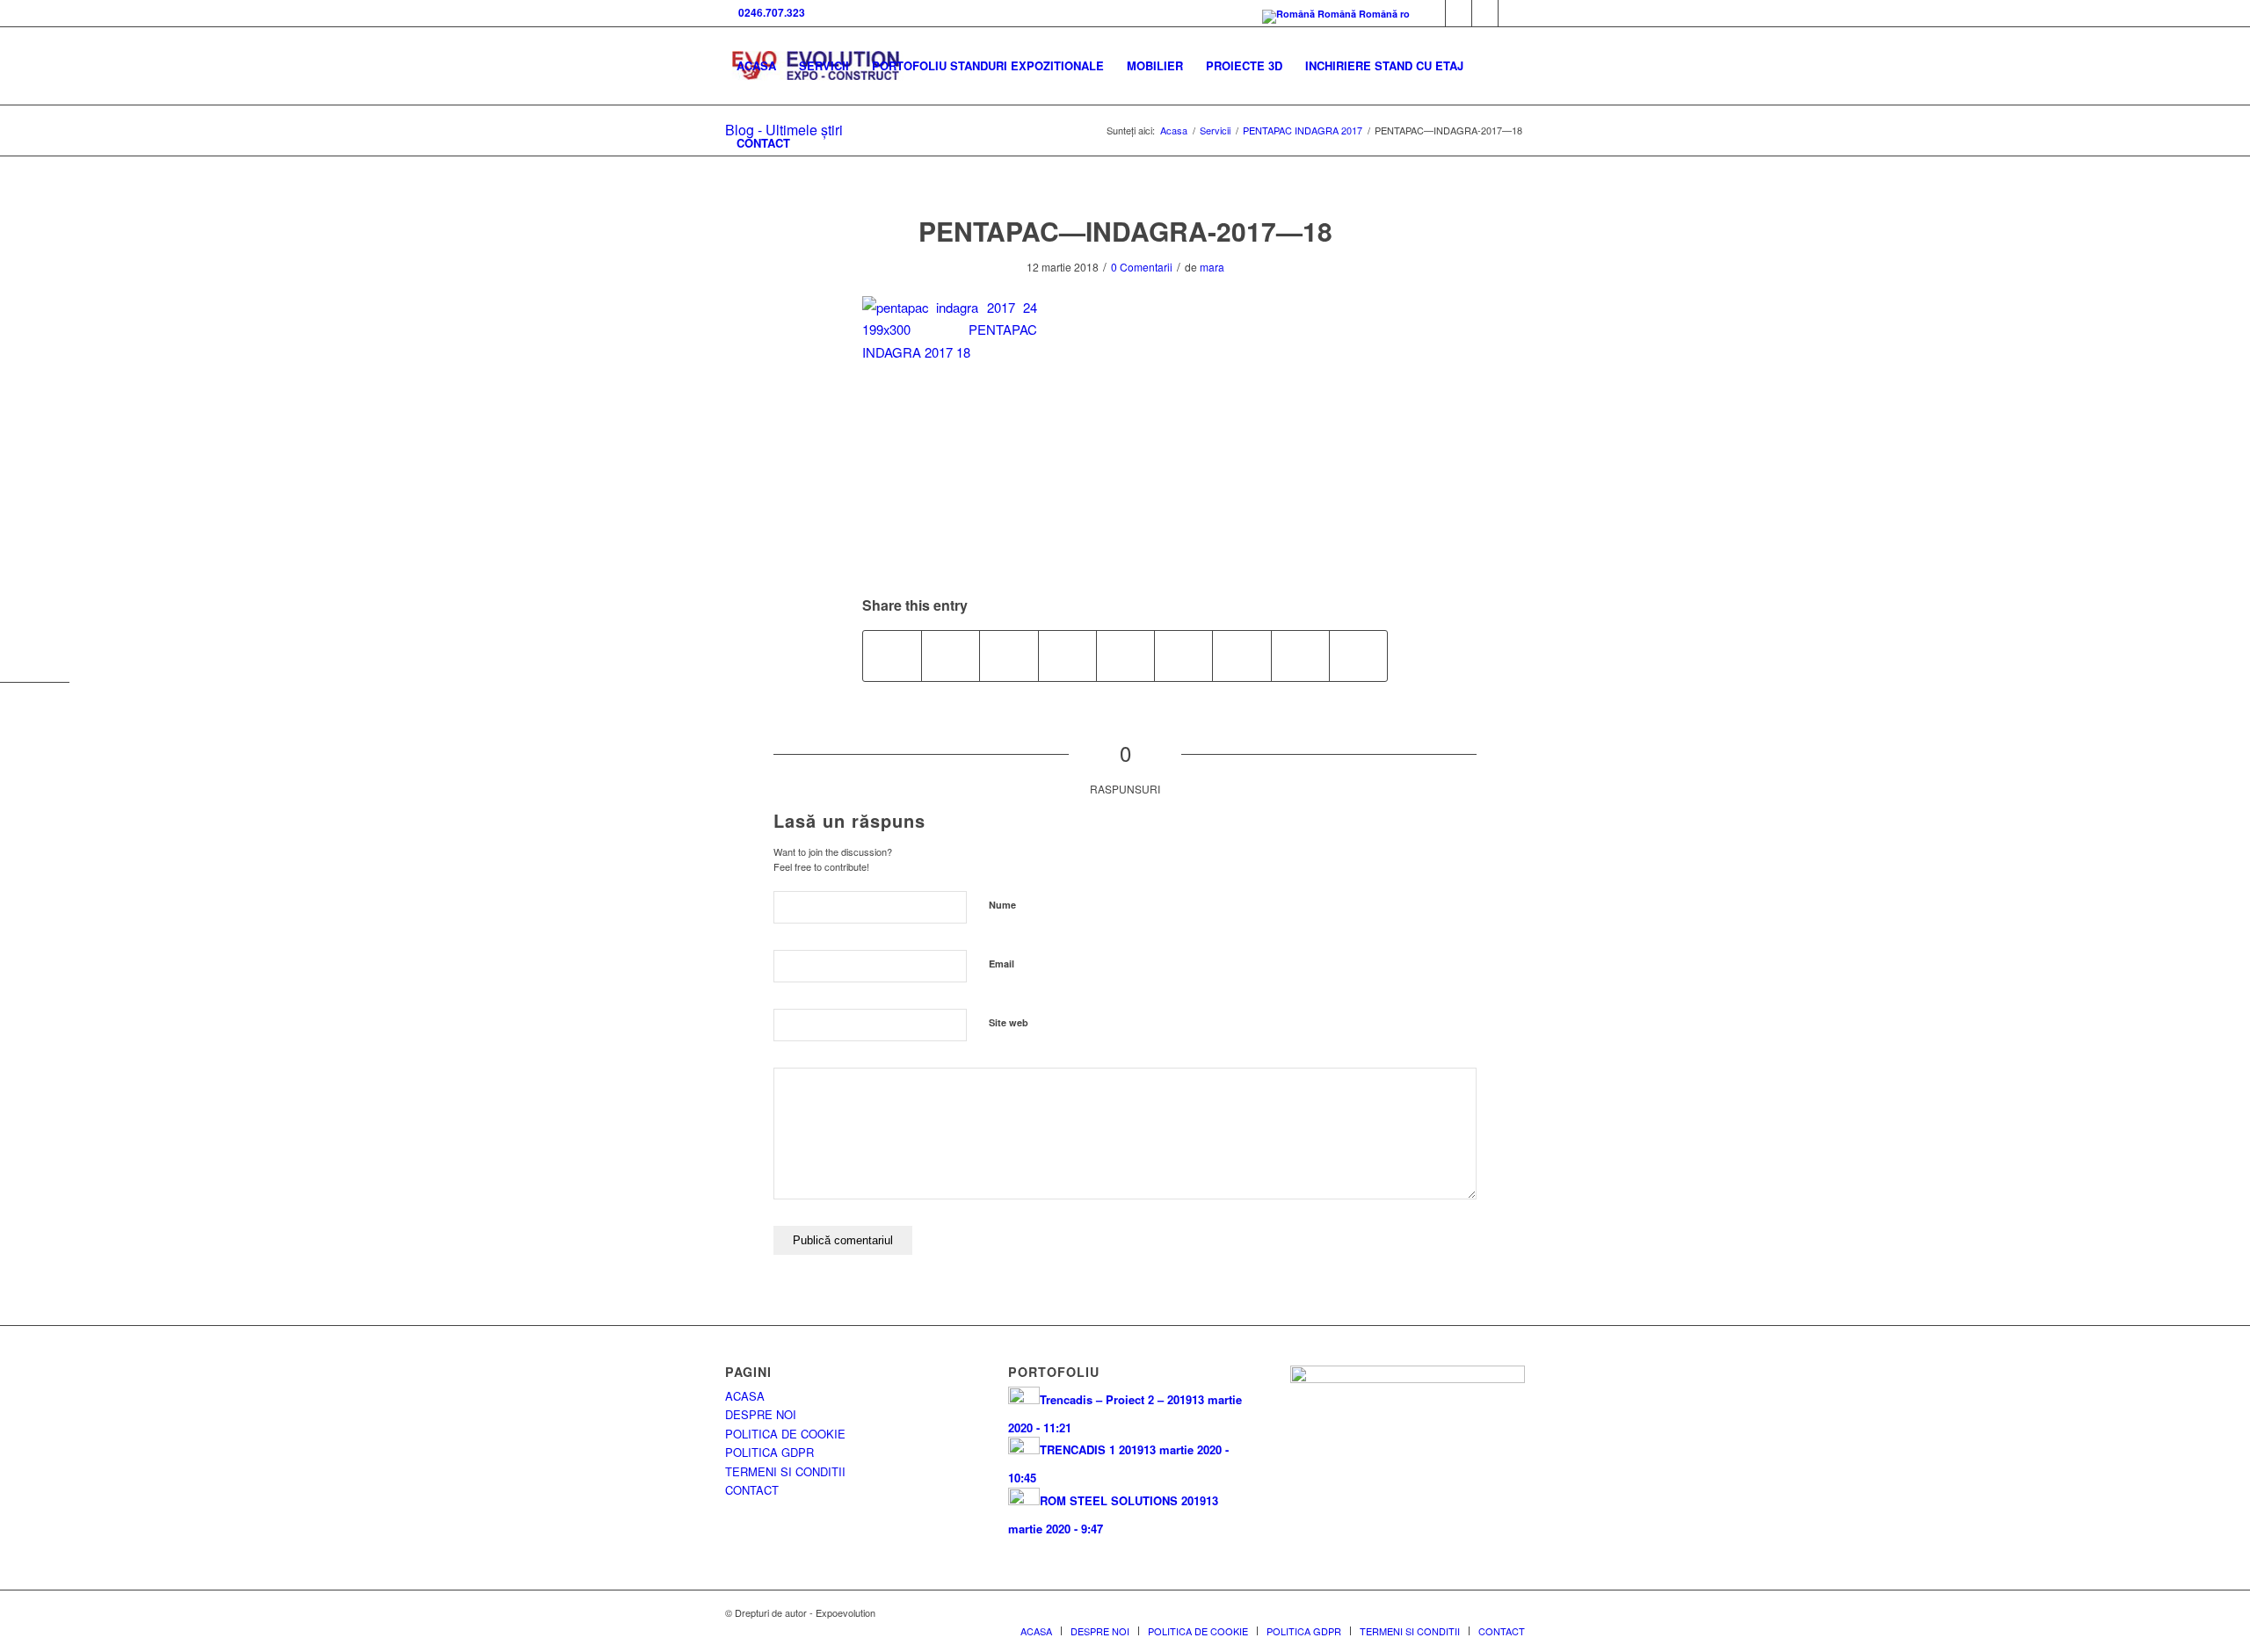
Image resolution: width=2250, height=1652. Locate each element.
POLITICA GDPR (769, 1452)
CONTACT (752, 1490)
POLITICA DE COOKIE (785, 1434)
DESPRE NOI (761, 1414)
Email (1002, 964)
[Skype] (1459, 13)
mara (1212, 267)
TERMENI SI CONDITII (785, 1471)
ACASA (745, 1396)
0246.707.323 (769, 12)
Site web (1009, 1022)
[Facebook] (1432, 13)
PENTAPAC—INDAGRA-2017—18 (1125, 231)
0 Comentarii (1142, 267)
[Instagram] (1512, 13)
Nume (1002, 905)
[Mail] (1485, 13)
